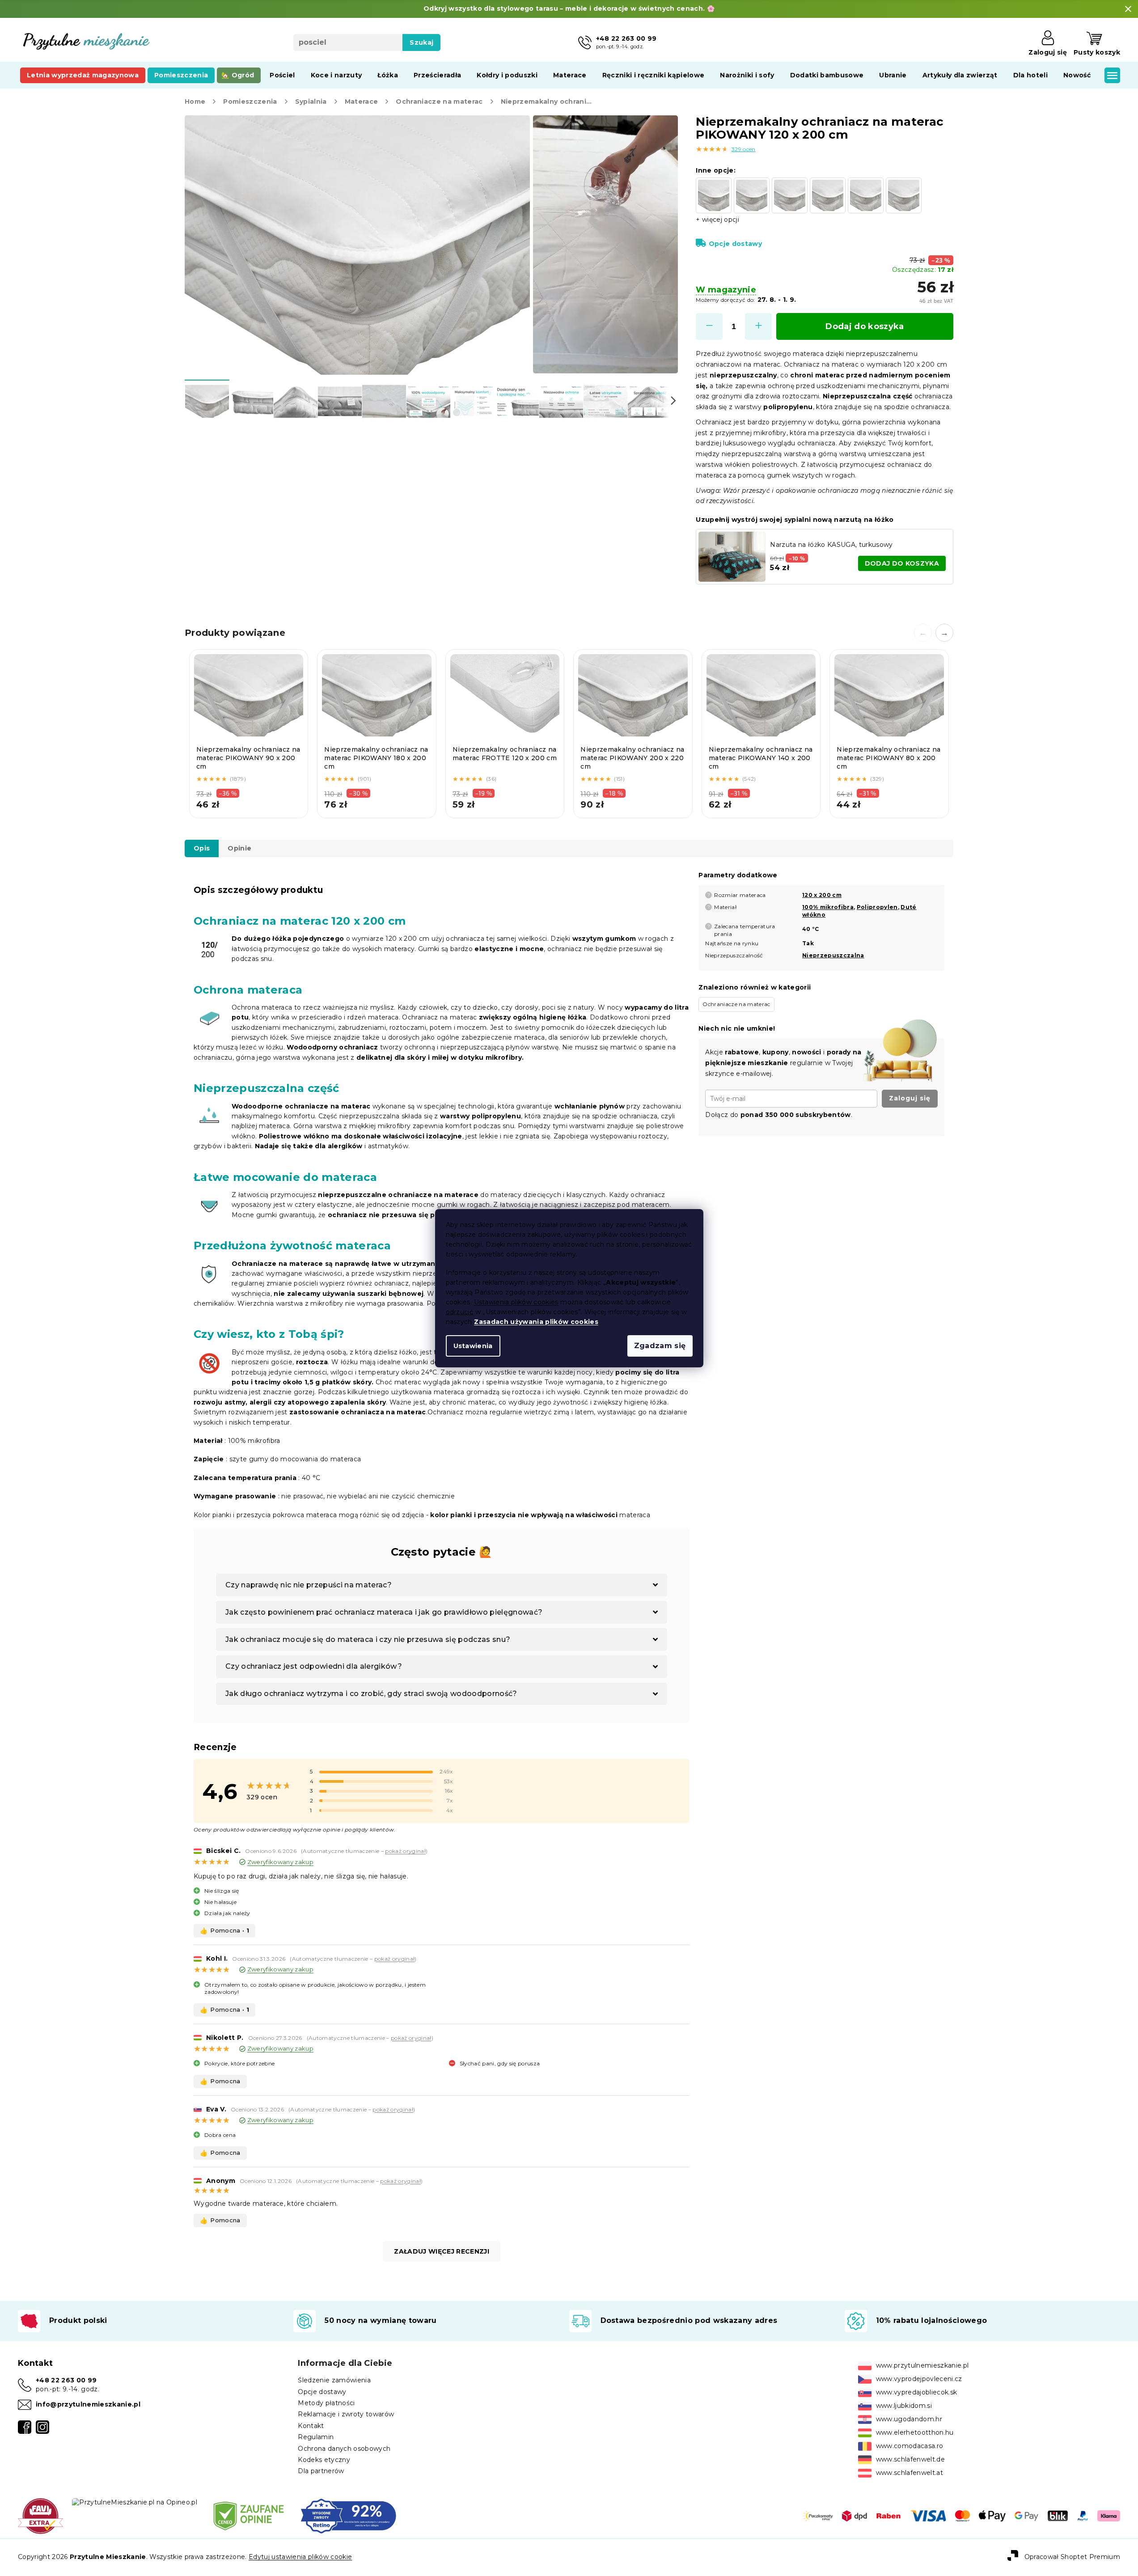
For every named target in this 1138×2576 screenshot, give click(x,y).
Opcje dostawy (735, 244)
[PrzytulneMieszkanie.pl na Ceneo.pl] (249, 2515)
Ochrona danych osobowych (344, 2449)
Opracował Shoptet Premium (1072, 2557)
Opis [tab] (202, 848)
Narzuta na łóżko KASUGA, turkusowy (831, 545)
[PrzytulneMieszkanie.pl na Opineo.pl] (135, 2502)
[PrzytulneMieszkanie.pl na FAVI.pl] (40, 2515)
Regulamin (316, 2437)
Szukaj (421, 42)
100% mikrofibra (828, 907)
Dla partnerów (321, 2471)
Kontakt (311, 2426)
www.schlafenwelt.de (910, 2459)
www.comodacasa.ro (910, 2446)
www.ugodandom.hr (909, 2419)
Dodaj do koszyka (865, 326)
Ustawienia (473, 1346)
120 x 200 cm (822, 895)
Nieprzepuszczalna (833, 955)
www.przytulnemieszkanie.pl (922, 2365)
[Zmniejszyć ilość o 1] (709, 326)
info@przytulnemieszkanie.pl (88, 2404)
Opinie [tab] (239, 848)
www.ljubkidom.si (904, 2406)
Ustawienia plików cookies (516, 1302)
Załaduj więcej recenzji (442, 2251)
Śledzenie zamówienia (334, 2380)
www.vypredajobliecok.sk (917, 2392)
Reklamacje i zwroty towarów (346, 2414)
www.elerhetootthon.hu (915, 2432)
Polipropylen (877, 907)
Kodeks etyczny (324, 2460)
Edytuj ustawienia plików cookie (300, 2557)
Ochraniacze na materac (736, 1004)
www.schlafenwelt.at (910, 2473)
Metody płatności (326, 2403)
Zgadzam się (660, 1346)
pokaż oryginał (405, 1851)
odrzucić (460, 1312)
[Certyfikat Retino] (349, 2515)
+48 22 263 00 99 (66, 2380)
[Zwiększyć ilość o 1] (758, 326)
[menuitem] (83, 75)
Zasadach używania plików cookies (536, 1322)
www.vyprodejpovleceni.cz (919, 2379)
